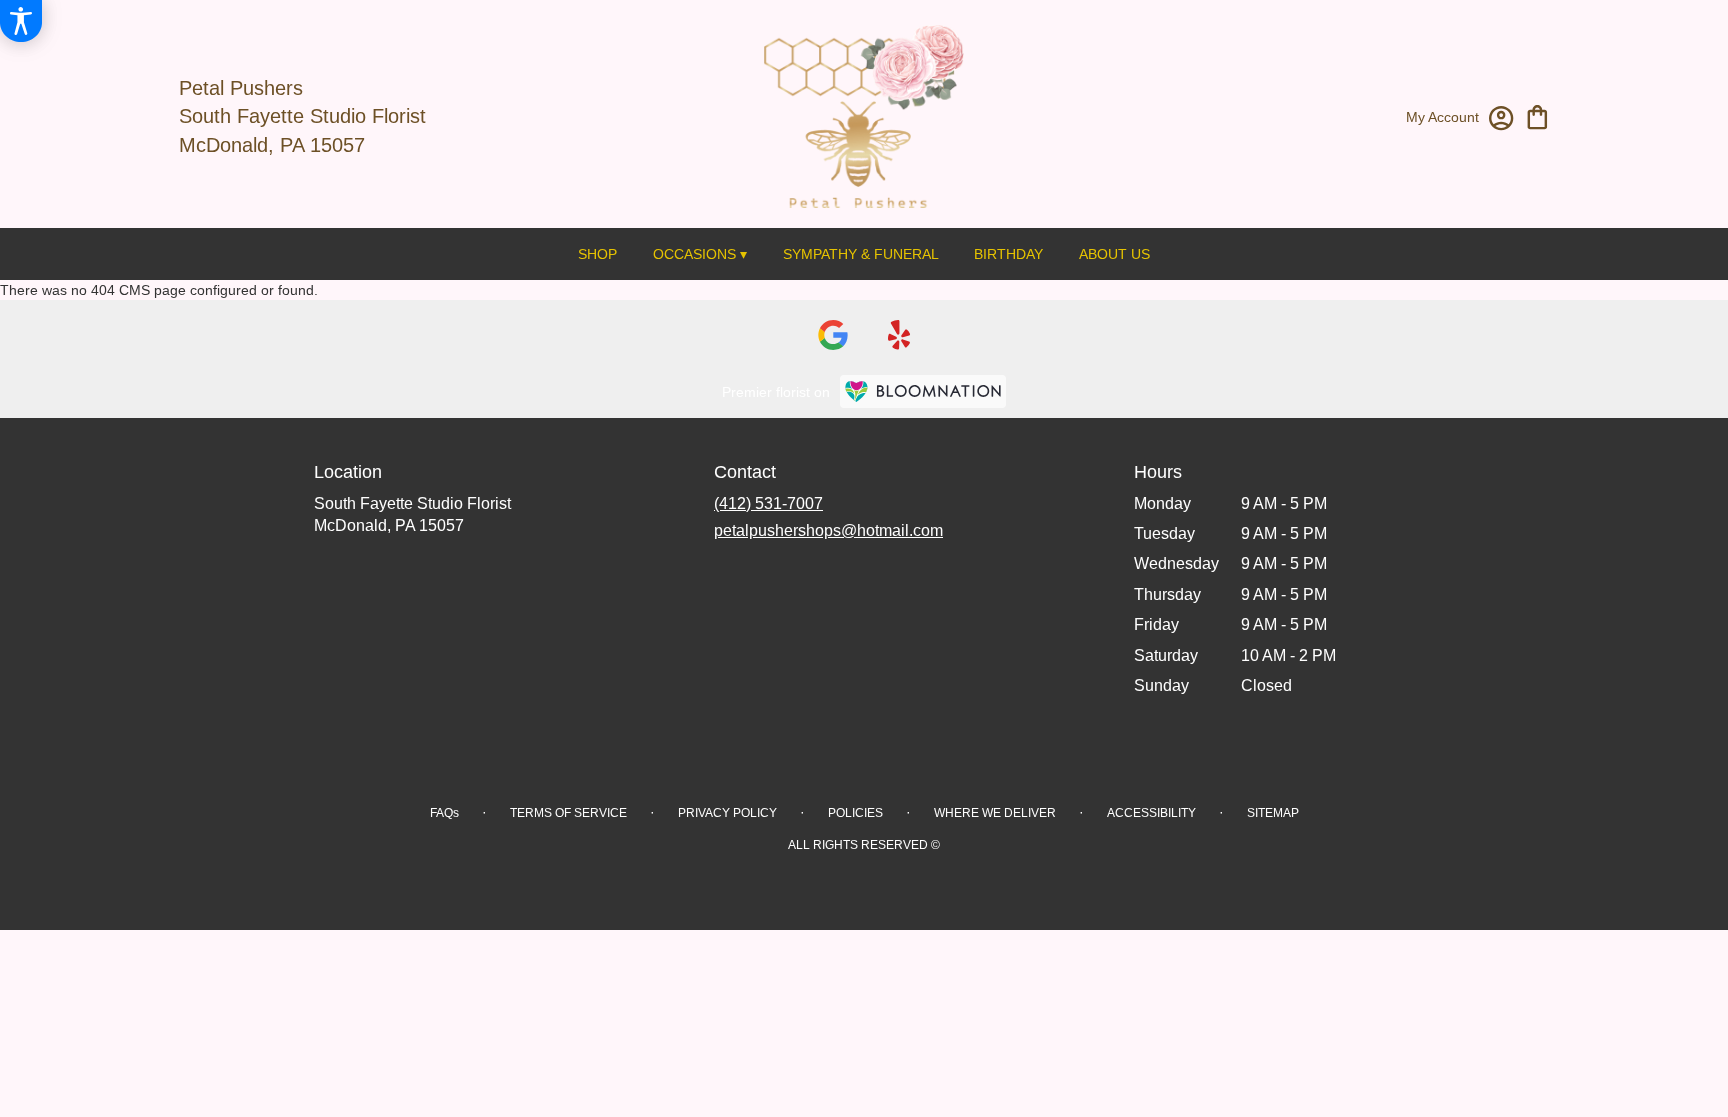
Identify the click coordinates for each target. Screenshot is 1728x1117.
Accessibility (1151, 813)
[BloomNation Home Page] (923, 391)
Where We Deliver (995, 813)
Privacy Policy (727, 813)
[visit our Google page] (833, 335)
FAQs (444, 813)
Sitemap (1273, 813)
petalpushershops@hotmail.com (828, 530)
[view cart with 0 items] (1537, 115)
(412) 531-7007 (768, 503)
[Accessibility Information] (21, 21)
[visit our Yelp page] (899, 335)
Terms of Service (568, 813)
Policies (855, 813)
